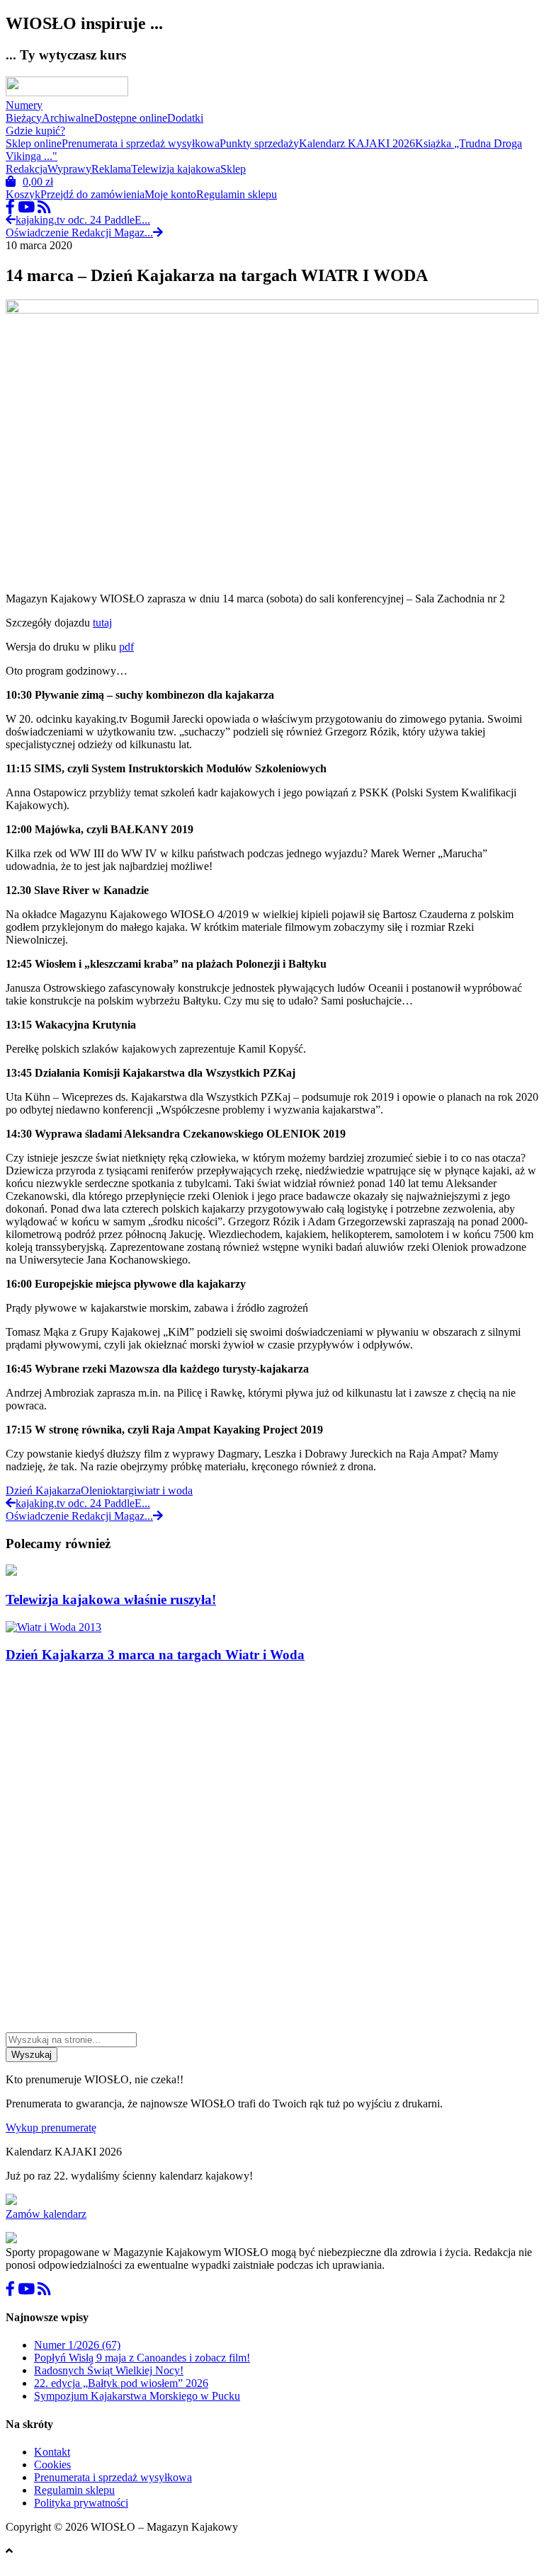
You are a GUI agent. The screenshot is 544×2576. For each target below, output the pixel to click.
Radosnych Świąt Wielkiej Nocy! (109, 2370)
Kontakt (52, 2452)
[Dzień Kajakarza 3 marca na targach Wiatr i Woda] (53, 1627)
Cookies (52, 2465)
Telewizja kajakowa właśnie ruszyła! (111, 1599)
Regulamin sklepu (237, 194)
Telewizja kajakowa (176, 169)
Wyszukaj (32, 2055)
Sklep (233, 169)
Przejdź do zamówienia (92, 194)
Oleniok (99, 1490)
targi (127, 1490)
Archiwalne (68, 118)
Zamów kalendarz (46, 2214)
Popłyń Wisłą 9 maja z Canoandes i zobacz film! (142, 2358)
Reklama (111, 169)
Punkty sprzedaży (259, 143)
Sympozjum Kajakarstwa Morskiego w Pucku (137, 2396)
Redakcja (27, 169)
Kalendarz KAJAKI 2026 (357, 143)
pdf (126, 647)
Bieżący (24, 118)
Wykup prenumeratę (51, 2128)
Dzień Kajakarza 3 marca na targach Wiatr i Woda (155, 1655)
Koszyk (23, 194)
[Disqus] (272, 1853)
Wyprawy (69, 169)
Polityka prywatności (81, 2503)
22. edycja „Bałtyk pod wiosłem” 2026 (121, 2383)
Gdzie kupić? (35, 131)
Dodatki (185, 118)
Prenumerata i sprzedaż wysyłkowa (141, 143)
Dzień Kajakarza (43, 1490)
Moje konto (170, 194)
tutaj (102, 623)
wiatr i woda (165, 1490)
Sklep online (34, 143)
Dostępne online (131, 118)
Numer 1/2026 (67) (77, 2345)
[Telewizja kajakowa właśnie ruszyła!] (11, 1572)
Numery (24, 105)
